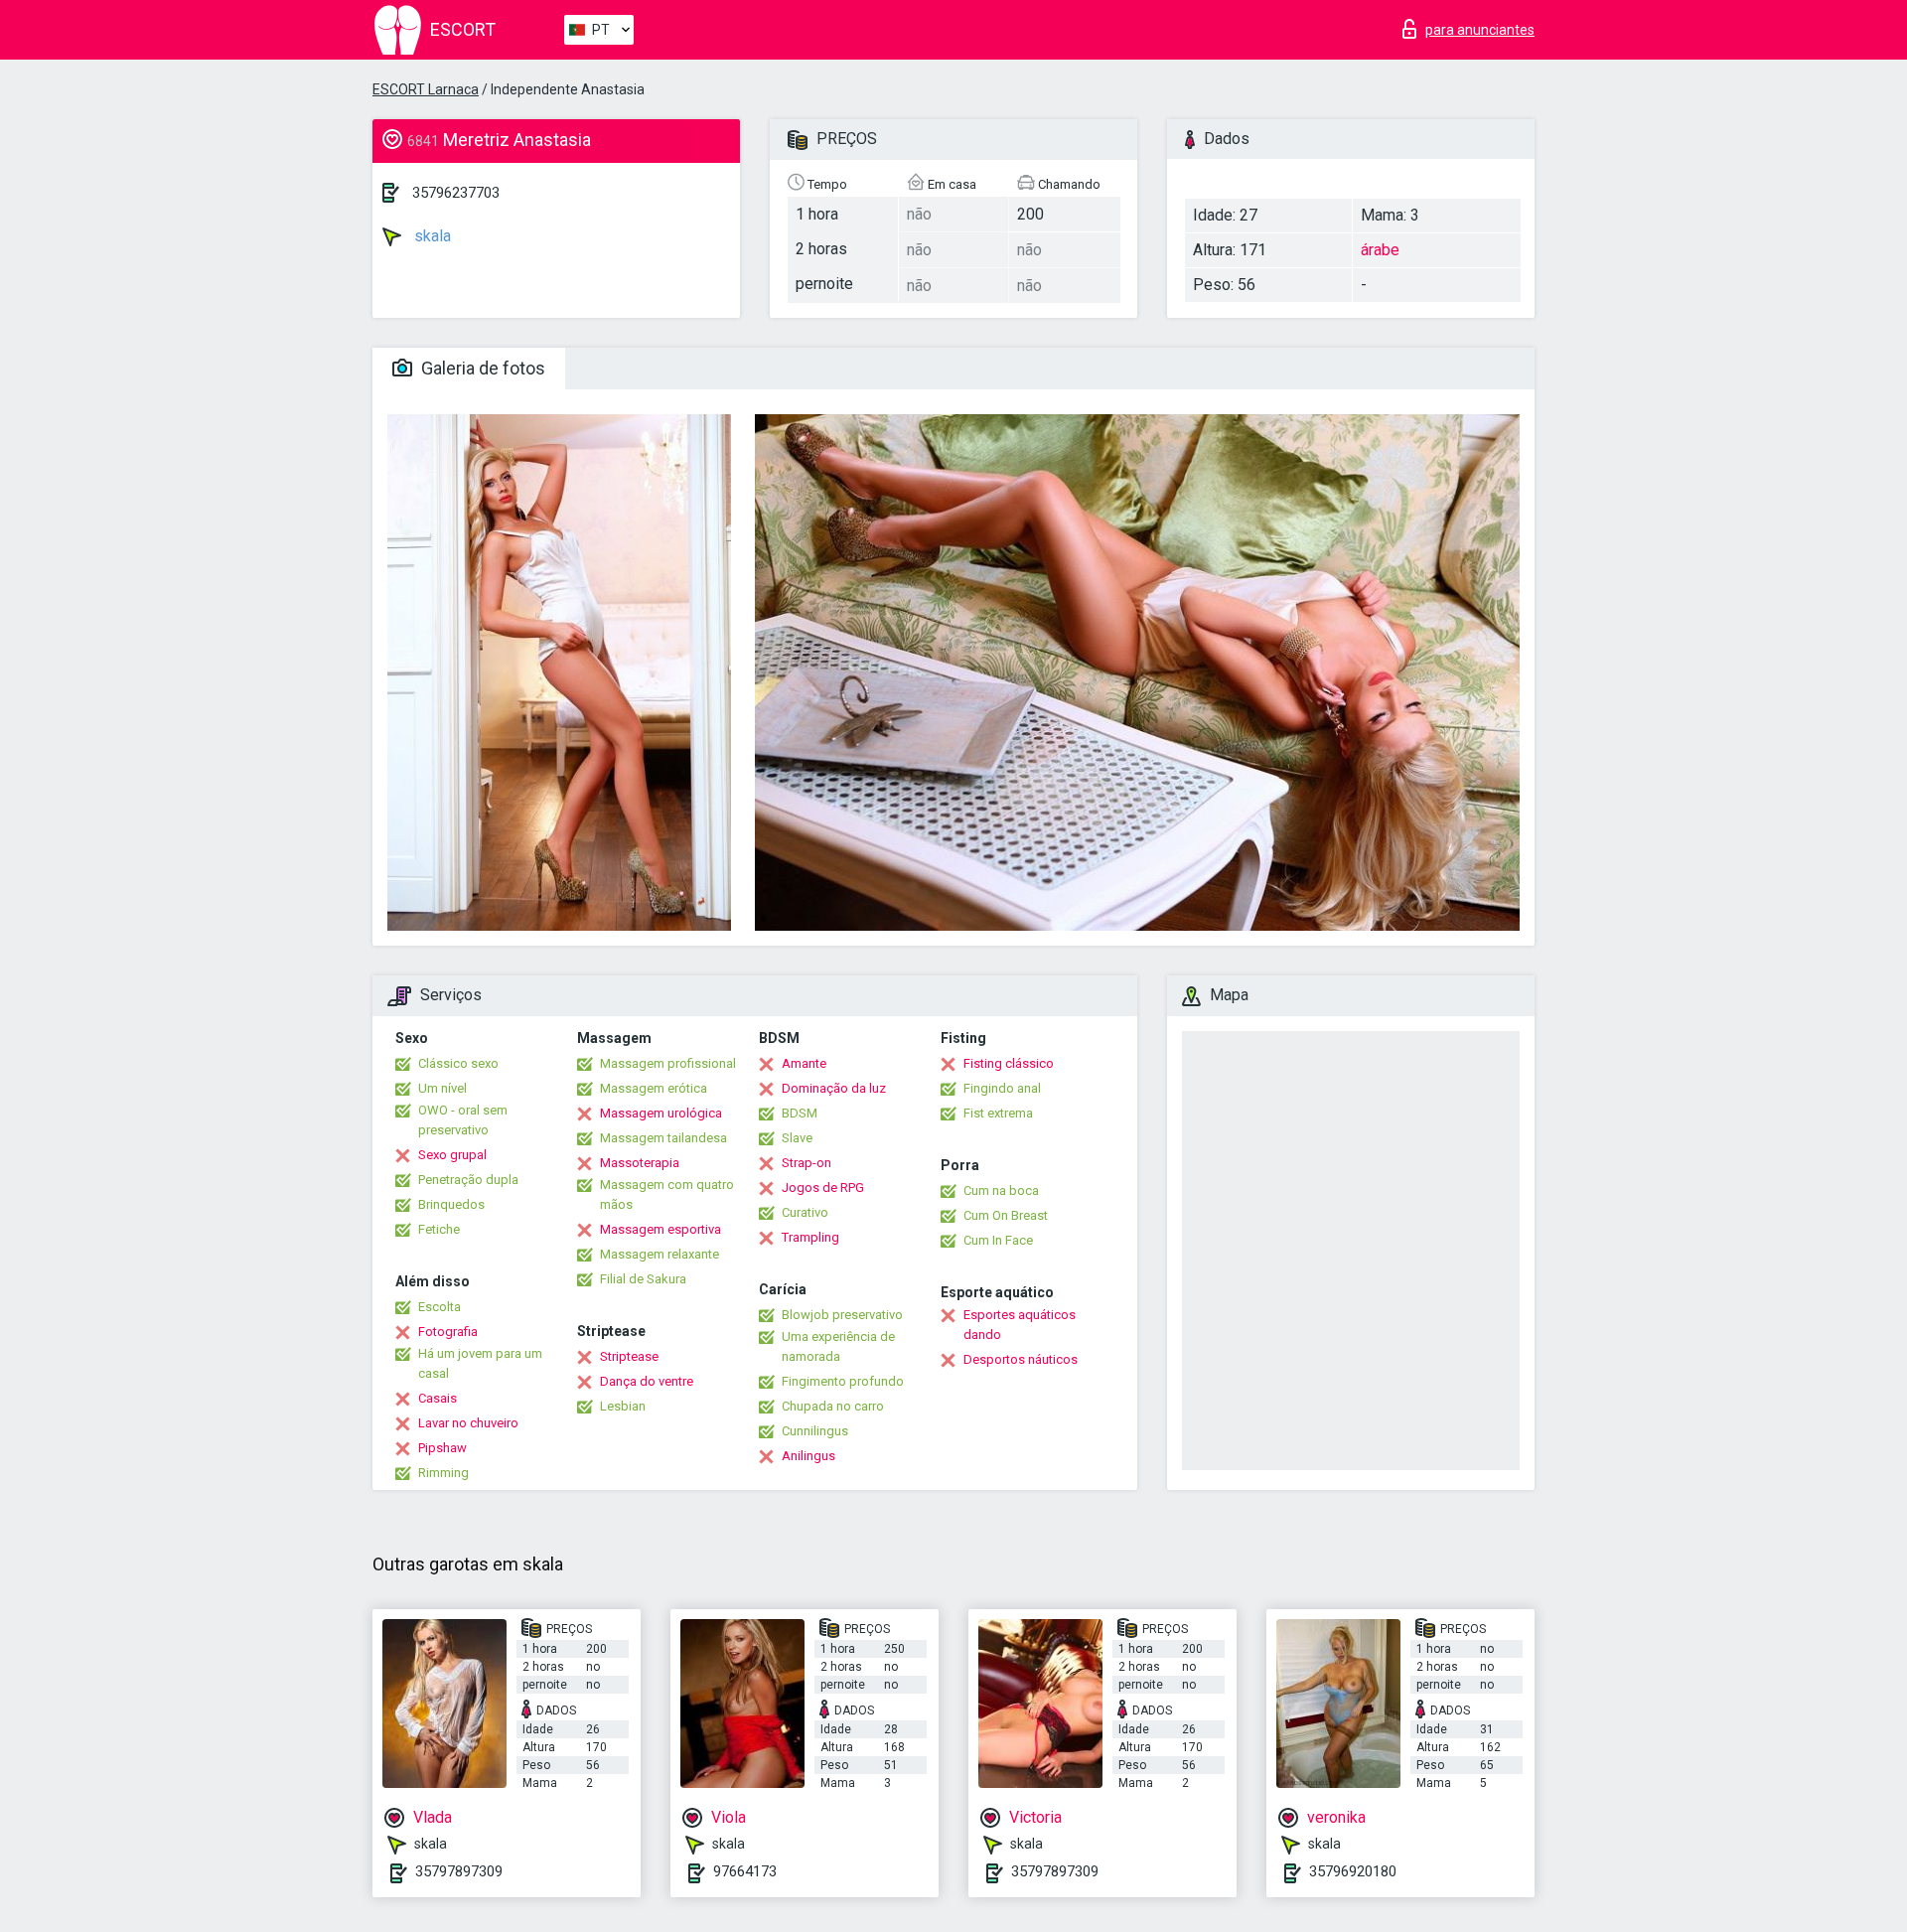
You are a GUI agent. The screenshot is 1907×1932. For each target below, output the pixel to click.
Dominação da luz (834, 1088)
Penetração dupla (468, 1180)
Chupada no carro (833, 1406)
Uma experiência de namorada (838, 1346)
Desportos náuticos (1021, 1359)
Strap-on (807, 1163)
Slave (797, 1138)
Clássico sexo (458, 1063)
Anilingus (808, 1456)
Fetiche (439, 1229)
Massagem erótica (654, 1088)
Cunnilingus (815, 1431)
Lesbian (623, 1406)
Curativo (805, 1212)
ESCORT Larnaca (426, 89)
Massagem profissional (668, 1063)
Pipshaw (442, 1448)
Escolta (440, 1307)
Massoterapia (640, 1163)
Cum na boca (1001, 1190)
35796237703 (456, 193)
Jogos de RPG (823, 1188)
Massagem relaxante (660, 1254)
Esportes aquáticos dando (1020, 1325)
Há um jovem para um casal (480, 1363)
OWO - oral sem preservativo (463, 1120)
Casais (438, 1398)
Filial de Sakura (643, 1279)
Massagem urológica (661, 1113)
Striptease (629, 1356)
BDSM (800, 1113)
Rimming (443, 1473)
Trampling (810, 1237)
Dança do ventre (647, 1381)
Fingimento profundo (843, 1381)
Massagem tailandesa (663, 1138)
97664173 (745, 1871)
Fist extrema (998, 1113)
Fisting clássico (1009, 1063)
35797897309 (459, 1871)
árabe (1380, 250)
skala (431, 236)
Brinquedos (451, 1204)
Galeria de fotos (481, 368)
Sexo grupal (452, 1155)
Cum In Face (998, 1240)
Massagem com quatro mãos (667, 1194)
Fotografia (448, 1332)
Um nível (442, 1088)
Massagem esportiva (660, 1229)
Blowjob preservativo (842, 1315)
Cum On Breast (1006, 1215)
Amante (804, 1063)
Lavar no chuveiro (468, 1423)
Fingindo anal (1002, 1088)
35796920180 (1353, 1871)
